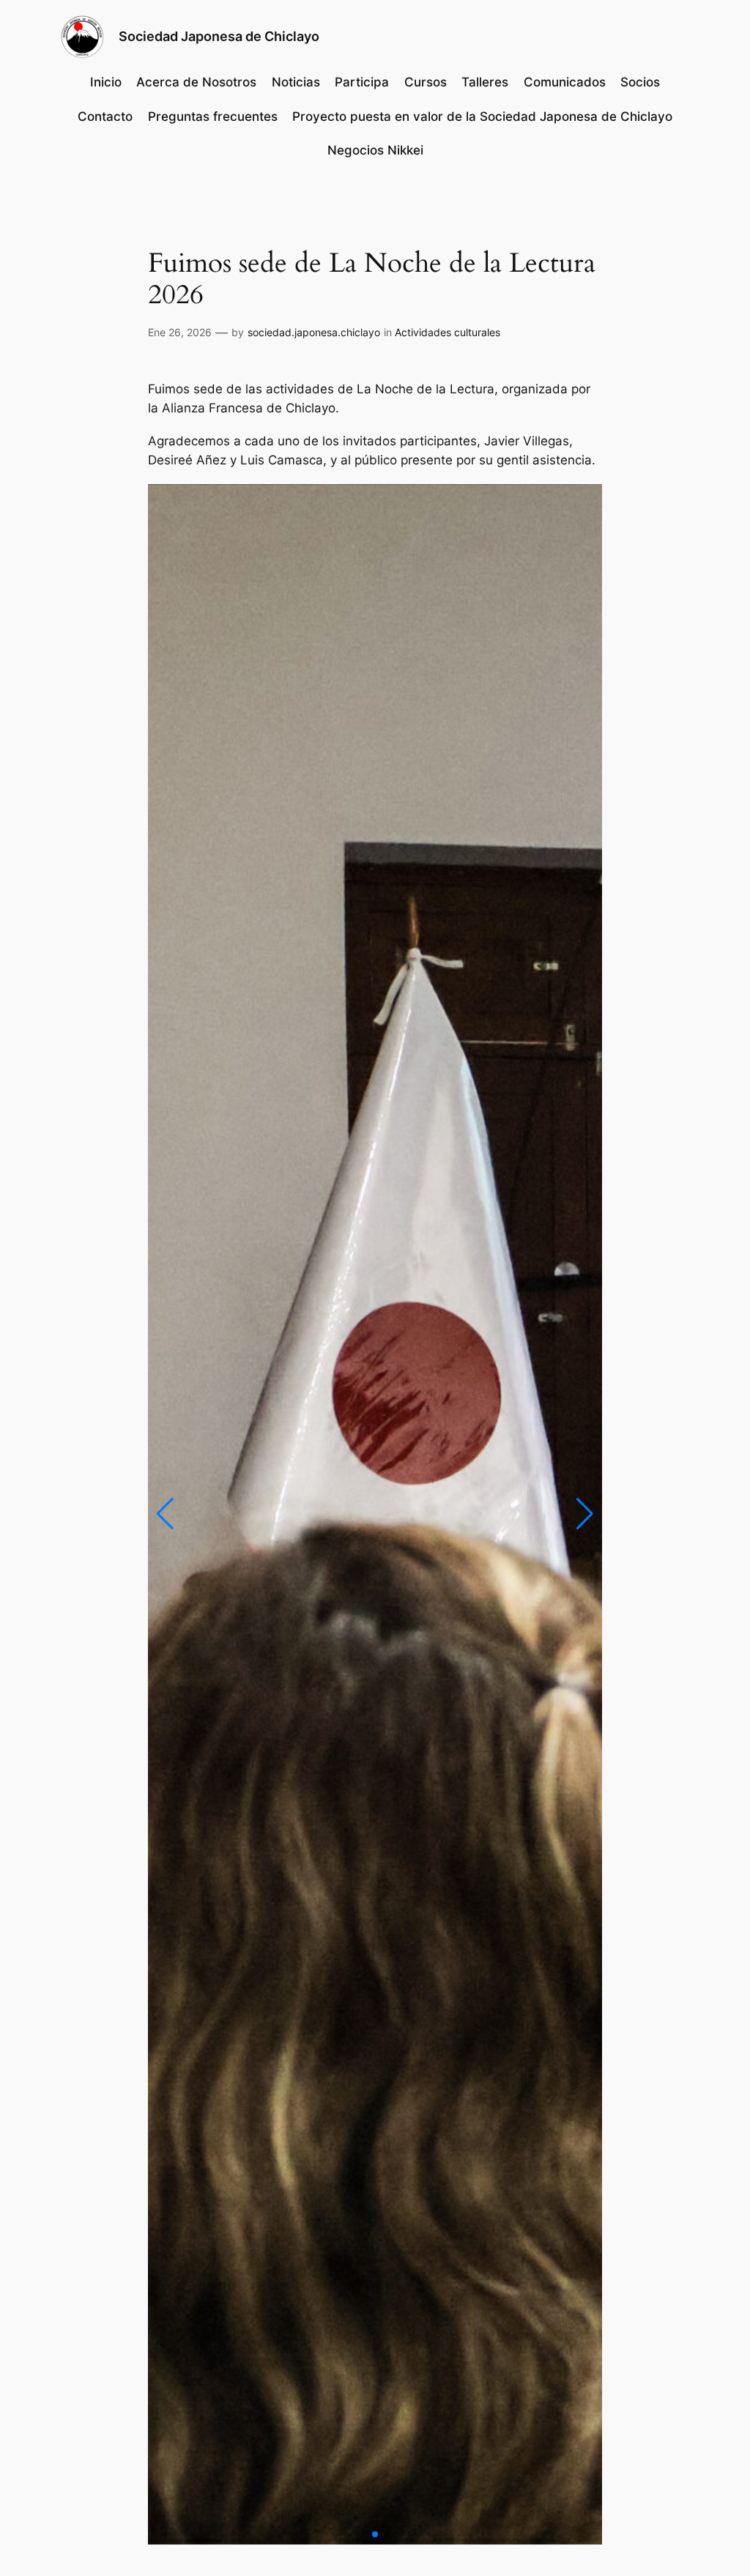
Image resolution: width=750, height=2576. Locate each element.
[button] (165, 1514)
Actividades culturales (448, 332)
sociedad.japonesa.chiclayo (314, 332)
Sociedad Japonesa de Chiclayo (219, 36)
